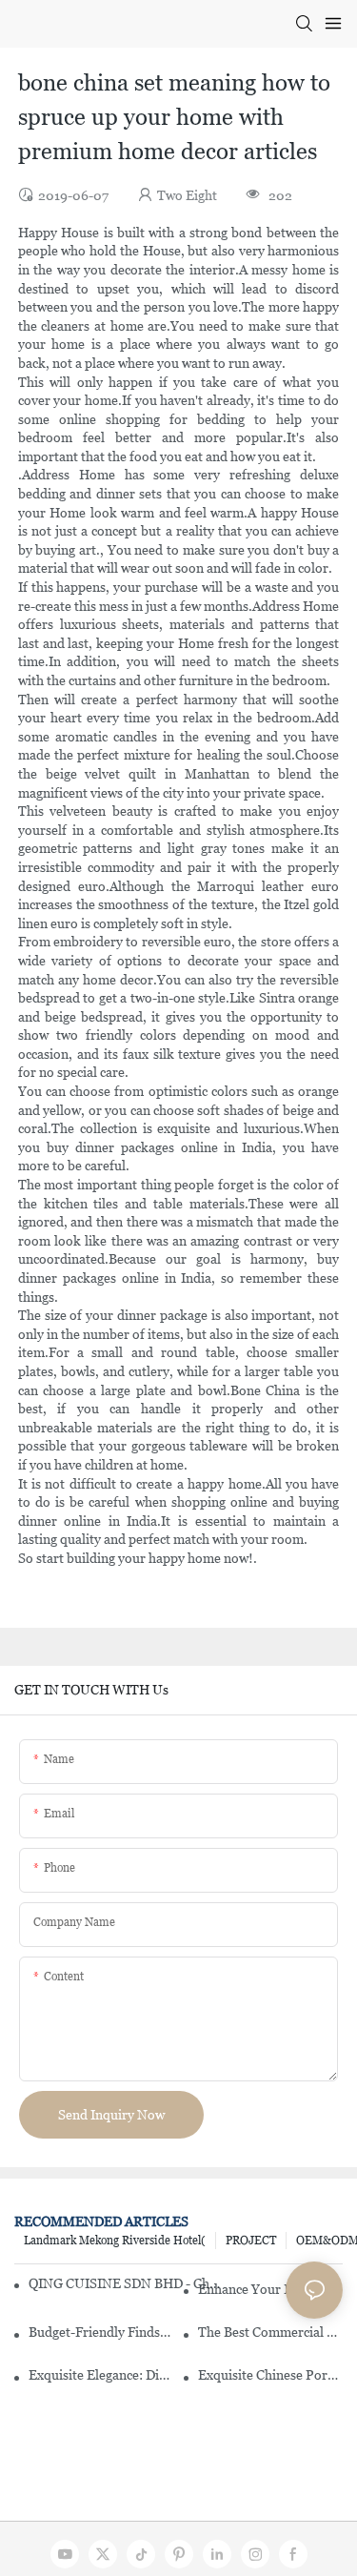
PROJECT (251, 2241)
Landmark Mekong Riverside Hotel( (115, 2241)
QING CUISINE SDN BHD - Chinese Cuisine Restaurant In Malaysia (124, 2283)
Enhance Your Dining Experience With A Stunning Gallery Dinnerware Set (270, 2289)
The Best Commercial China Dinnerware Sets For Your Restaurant (270, 2332)
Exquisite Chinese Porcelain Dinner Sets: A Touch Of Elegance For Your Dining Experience (270, 2375)
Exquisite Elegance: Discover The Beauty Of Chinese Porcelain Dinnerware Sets (101, 2375)
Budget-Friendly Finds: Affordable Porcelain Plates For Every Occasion (101, 2332)
